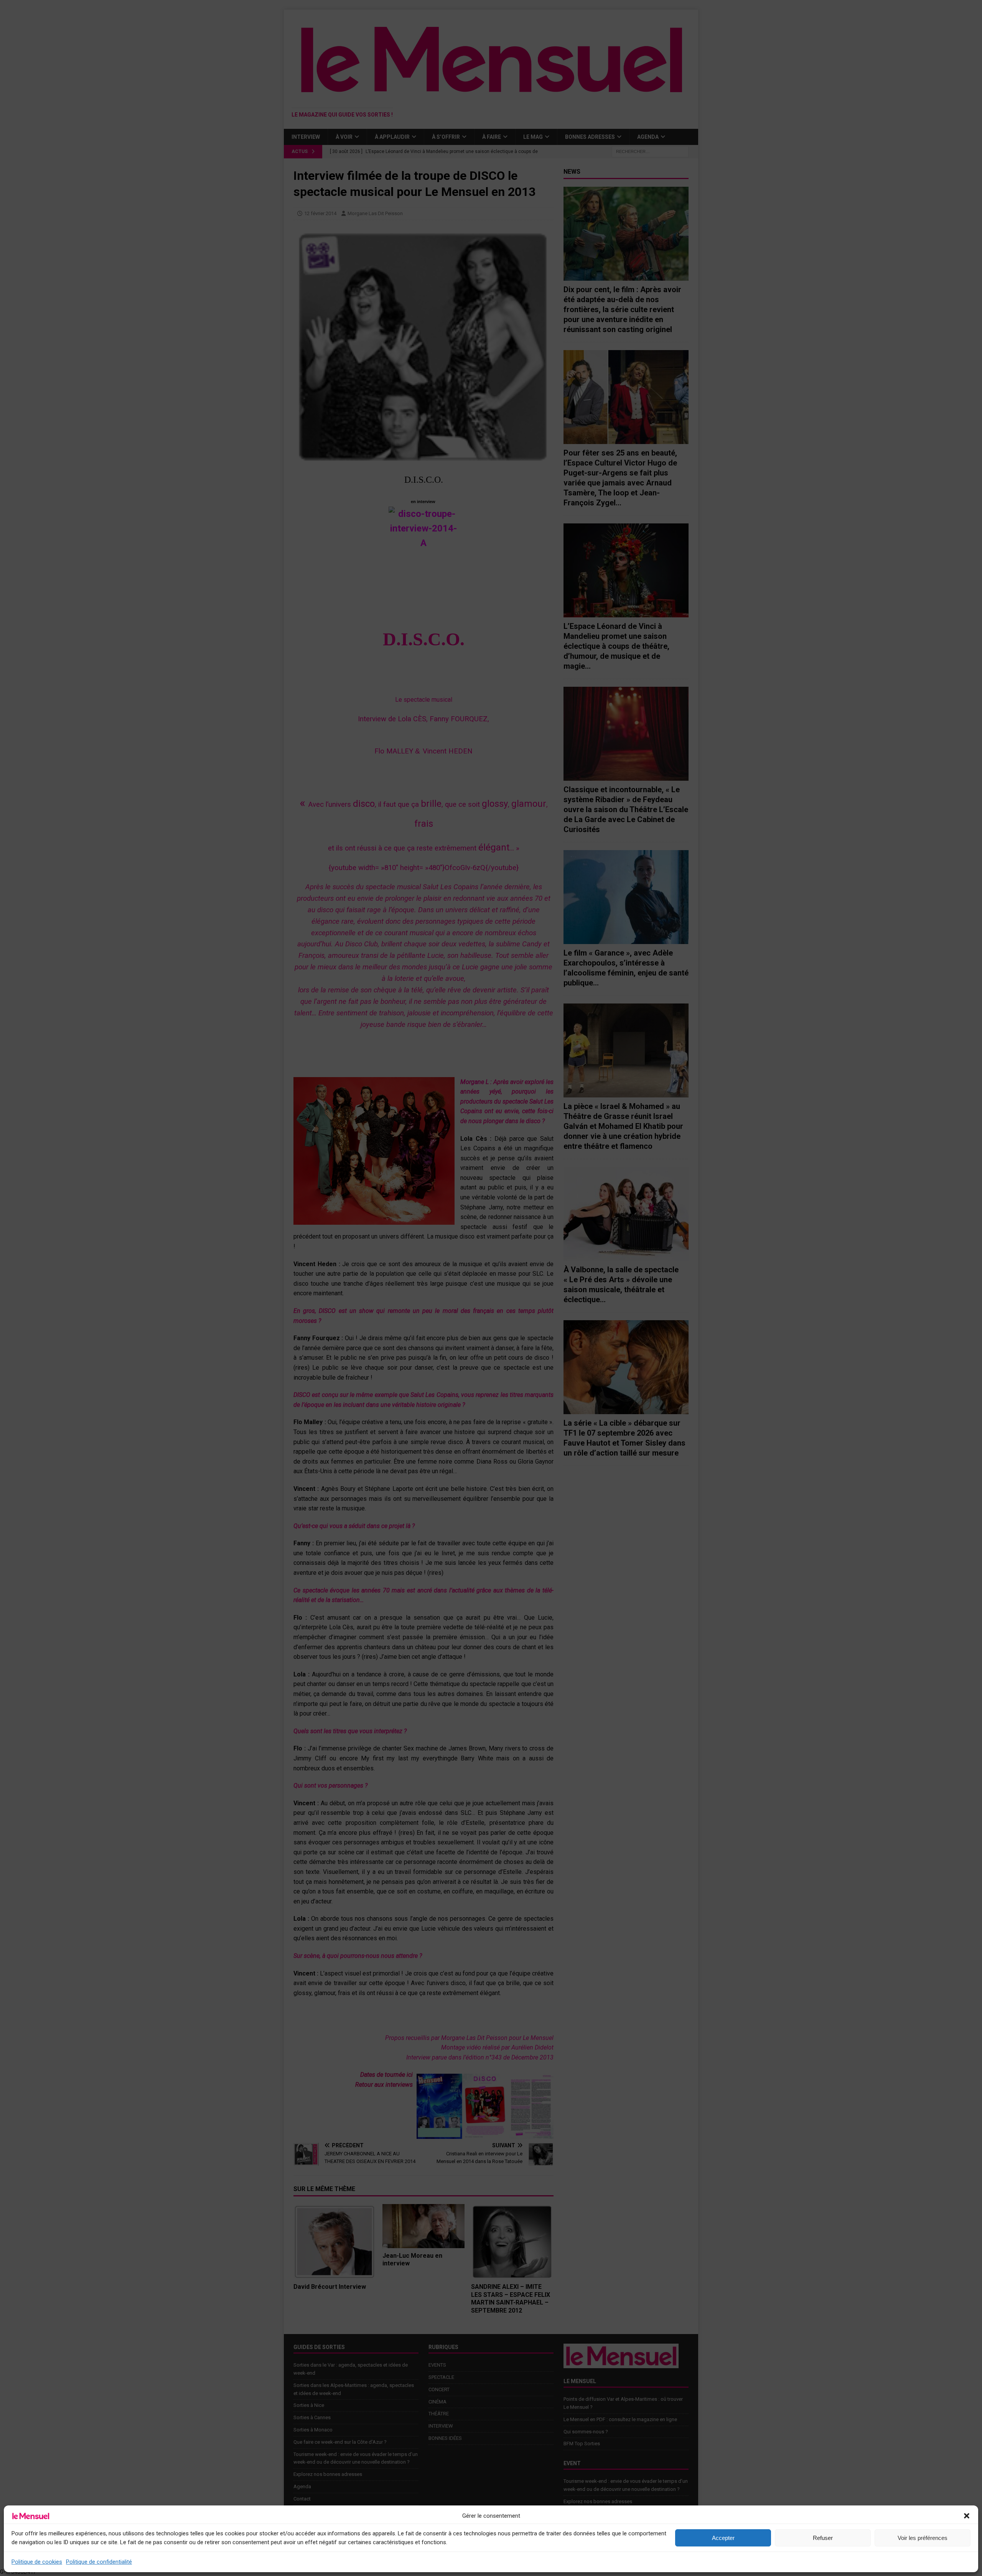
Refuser (823, 2538)
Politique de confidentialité (99, 2562)
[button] (967, 2516)
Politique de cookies (37, 2562)
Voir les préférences (923, 2538)
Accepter (723, 2538)
